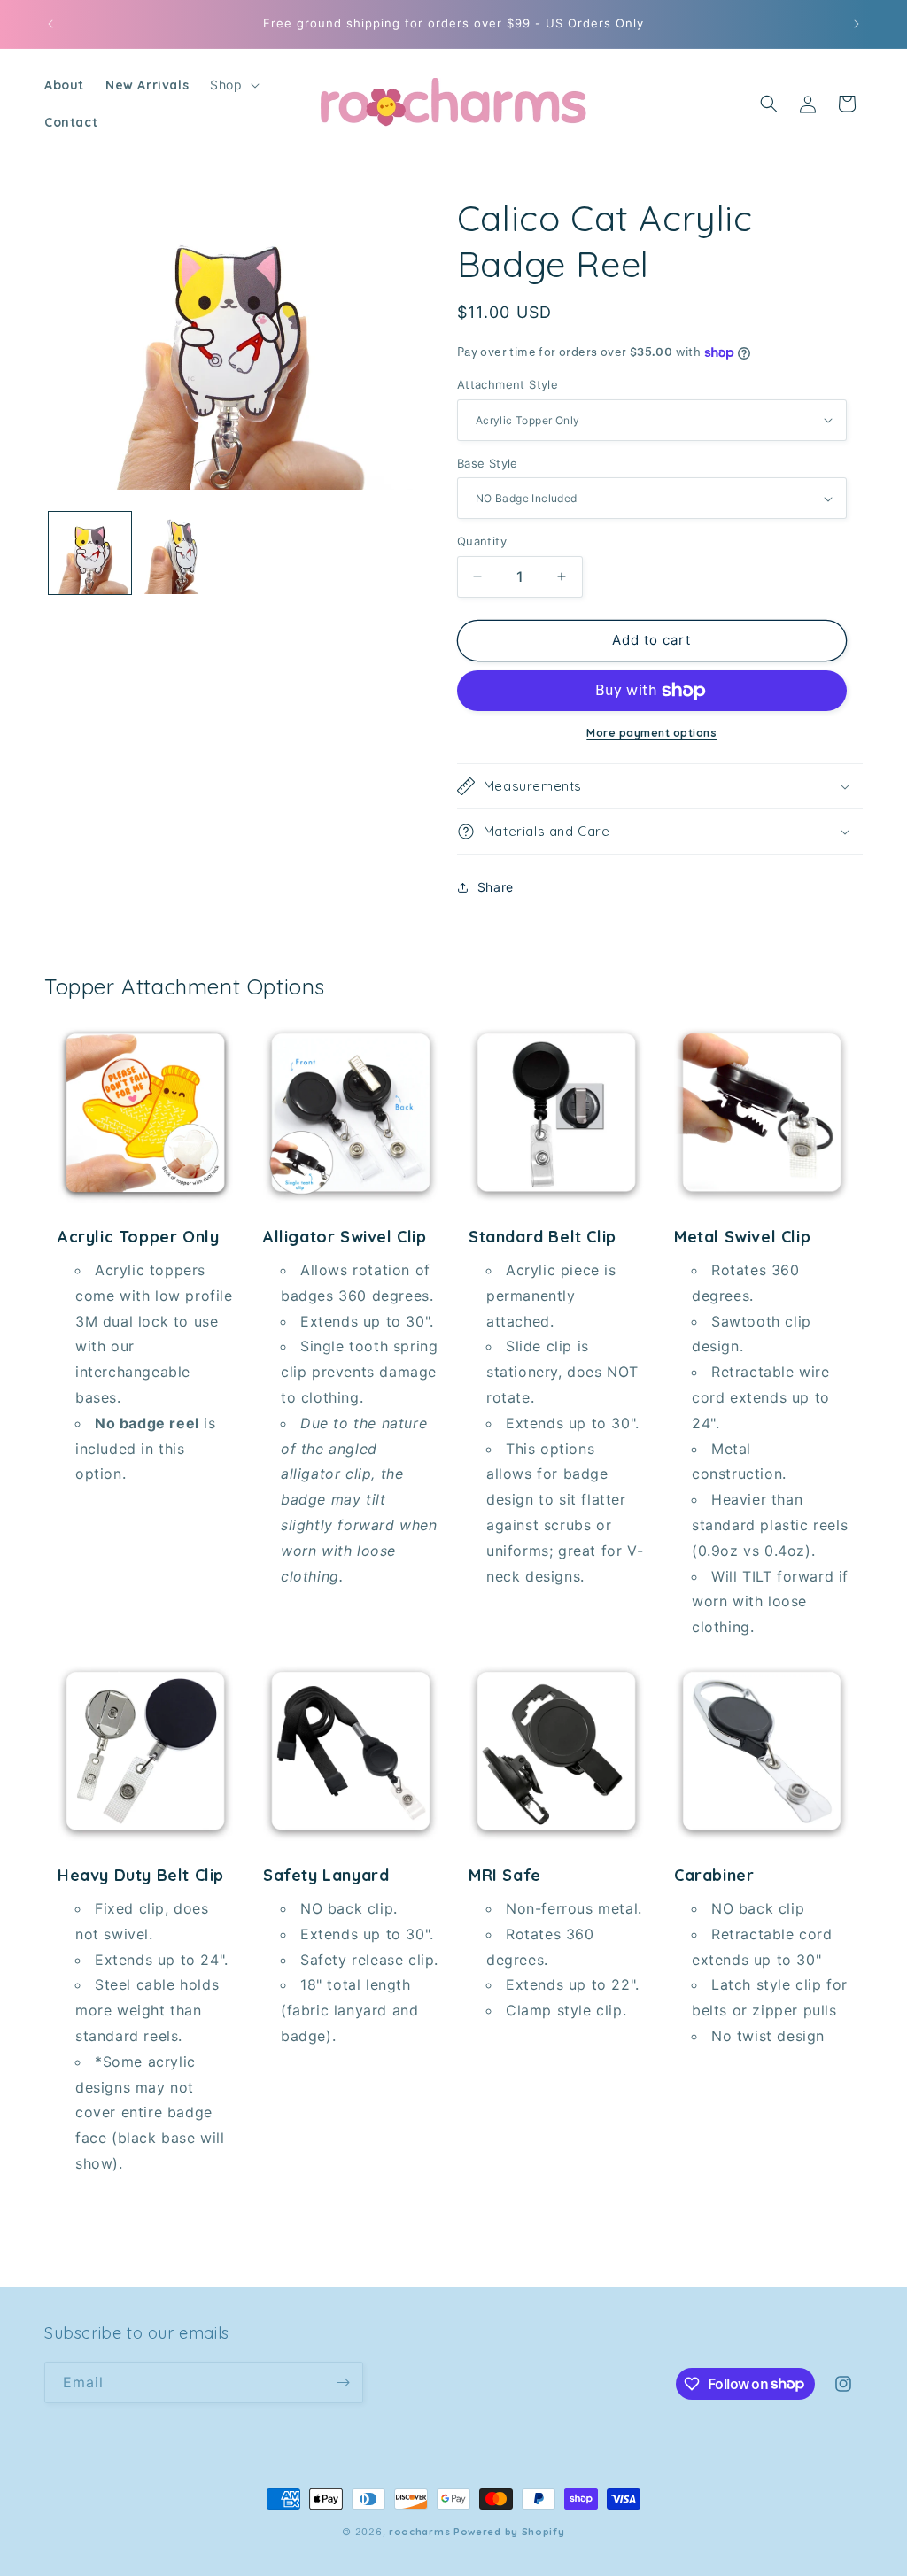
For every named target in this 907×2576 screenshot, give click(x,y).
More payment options (651, 733)
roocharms (419, 2532)
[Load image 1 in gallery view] (90, 553)
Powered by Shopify (509, 2532)
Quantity (482, 541)
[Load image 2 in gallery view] (181, 553)
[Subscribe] (343, 2383)
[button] (233, 85)
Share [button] (496, 887)
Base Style (488, 463)
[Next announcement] (857, 24)
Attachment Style (508, 384)
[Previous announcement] (50, 24)
